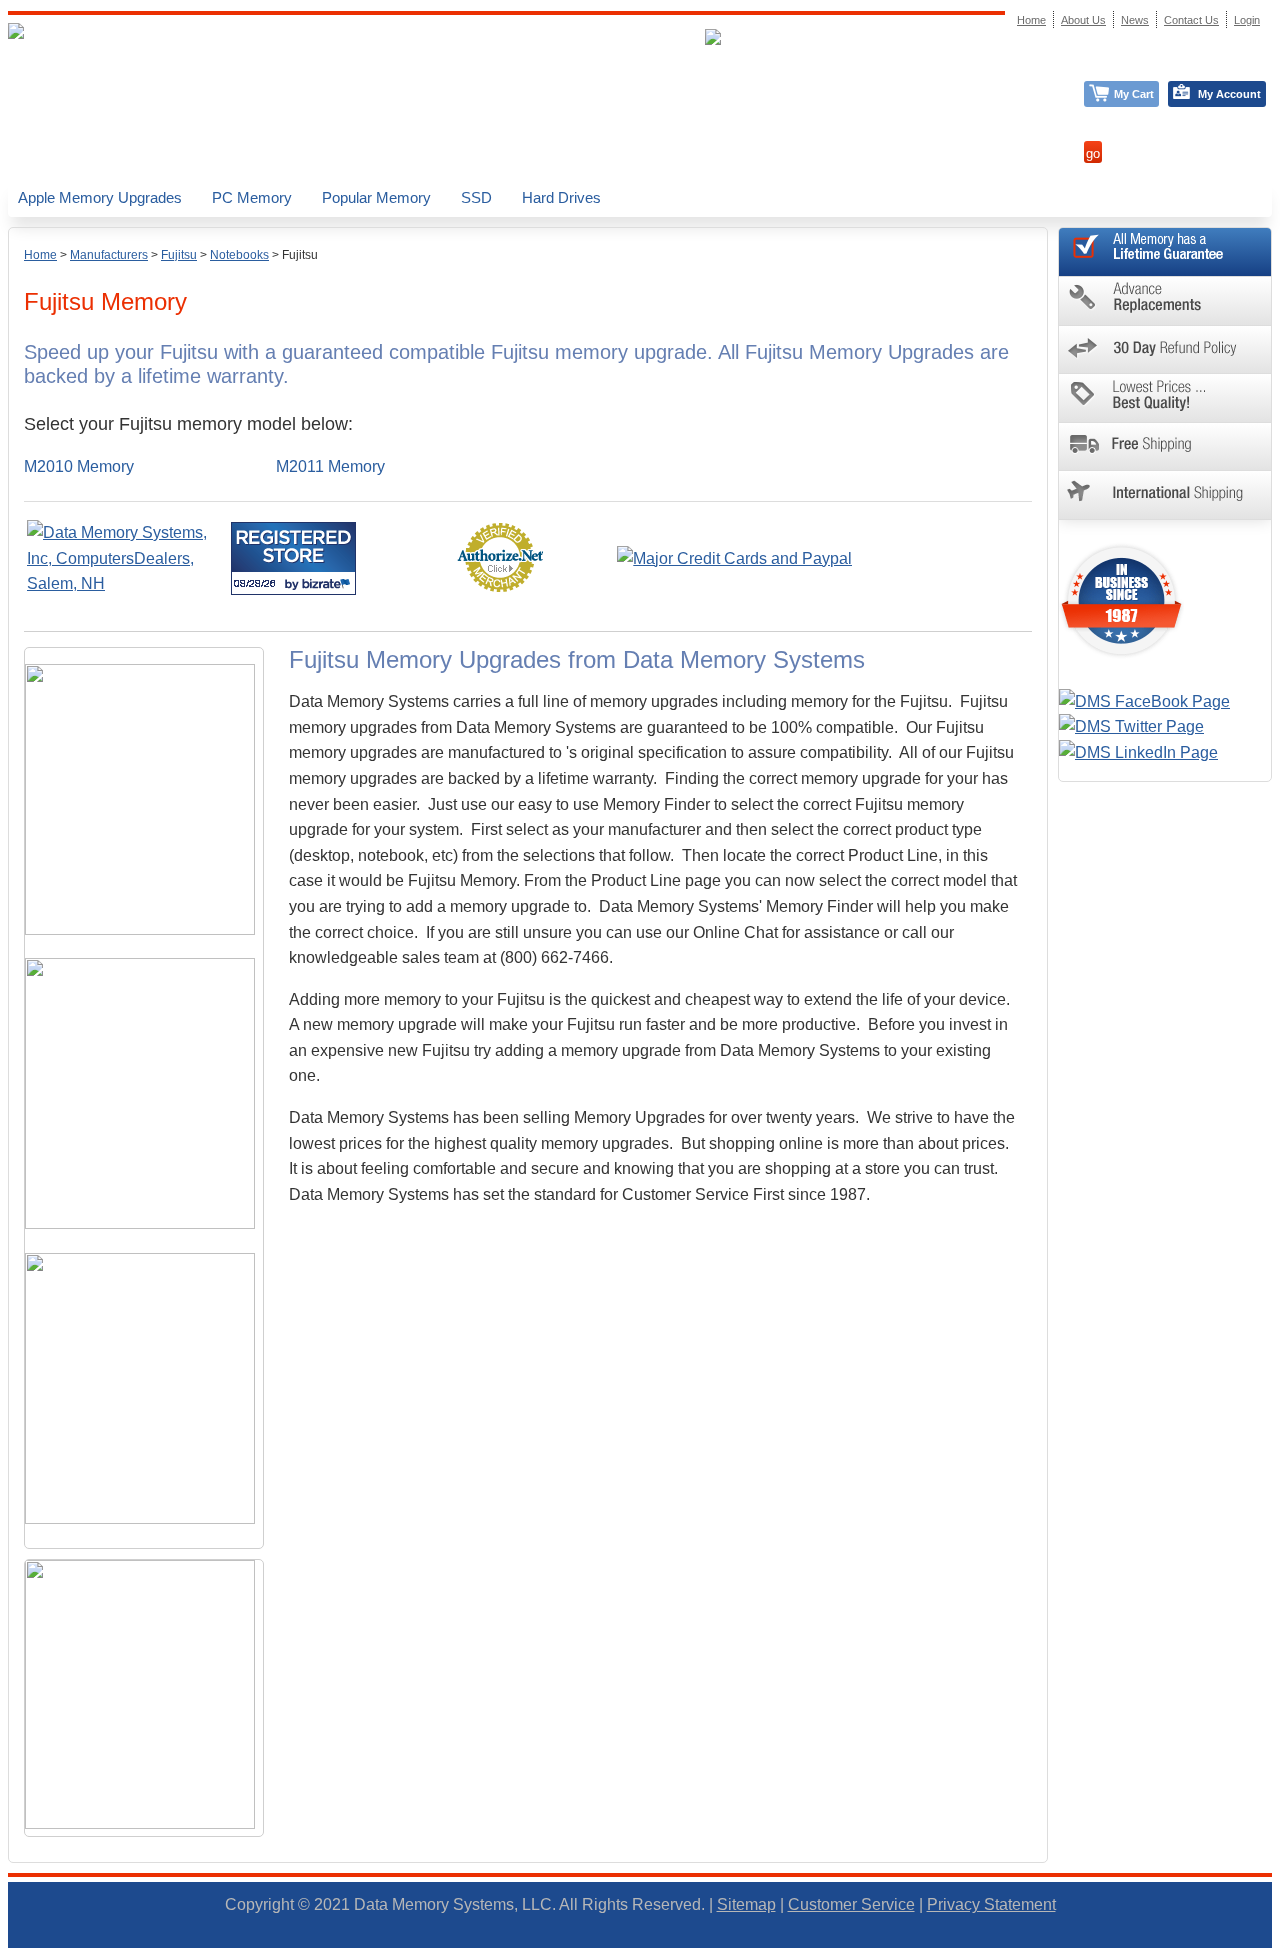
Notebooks (239, 255)
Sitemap (746, 1904)
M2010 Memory (79, 466)
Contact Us (1191, 20)
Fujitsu (179, 255)
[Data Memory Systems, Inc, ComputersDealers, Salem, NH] (127, 583)
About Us (1083, 20)
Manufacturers (109, 255)
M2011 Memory (330, 466)
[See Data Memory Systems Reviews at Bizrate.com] (293, 558)
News (1135, 20)
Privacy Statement (991, 1904)
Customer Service (851, 1904)
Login (1247, 20)
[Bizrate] (328, 583)
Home (40, 255)
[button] (1279, 1947)
